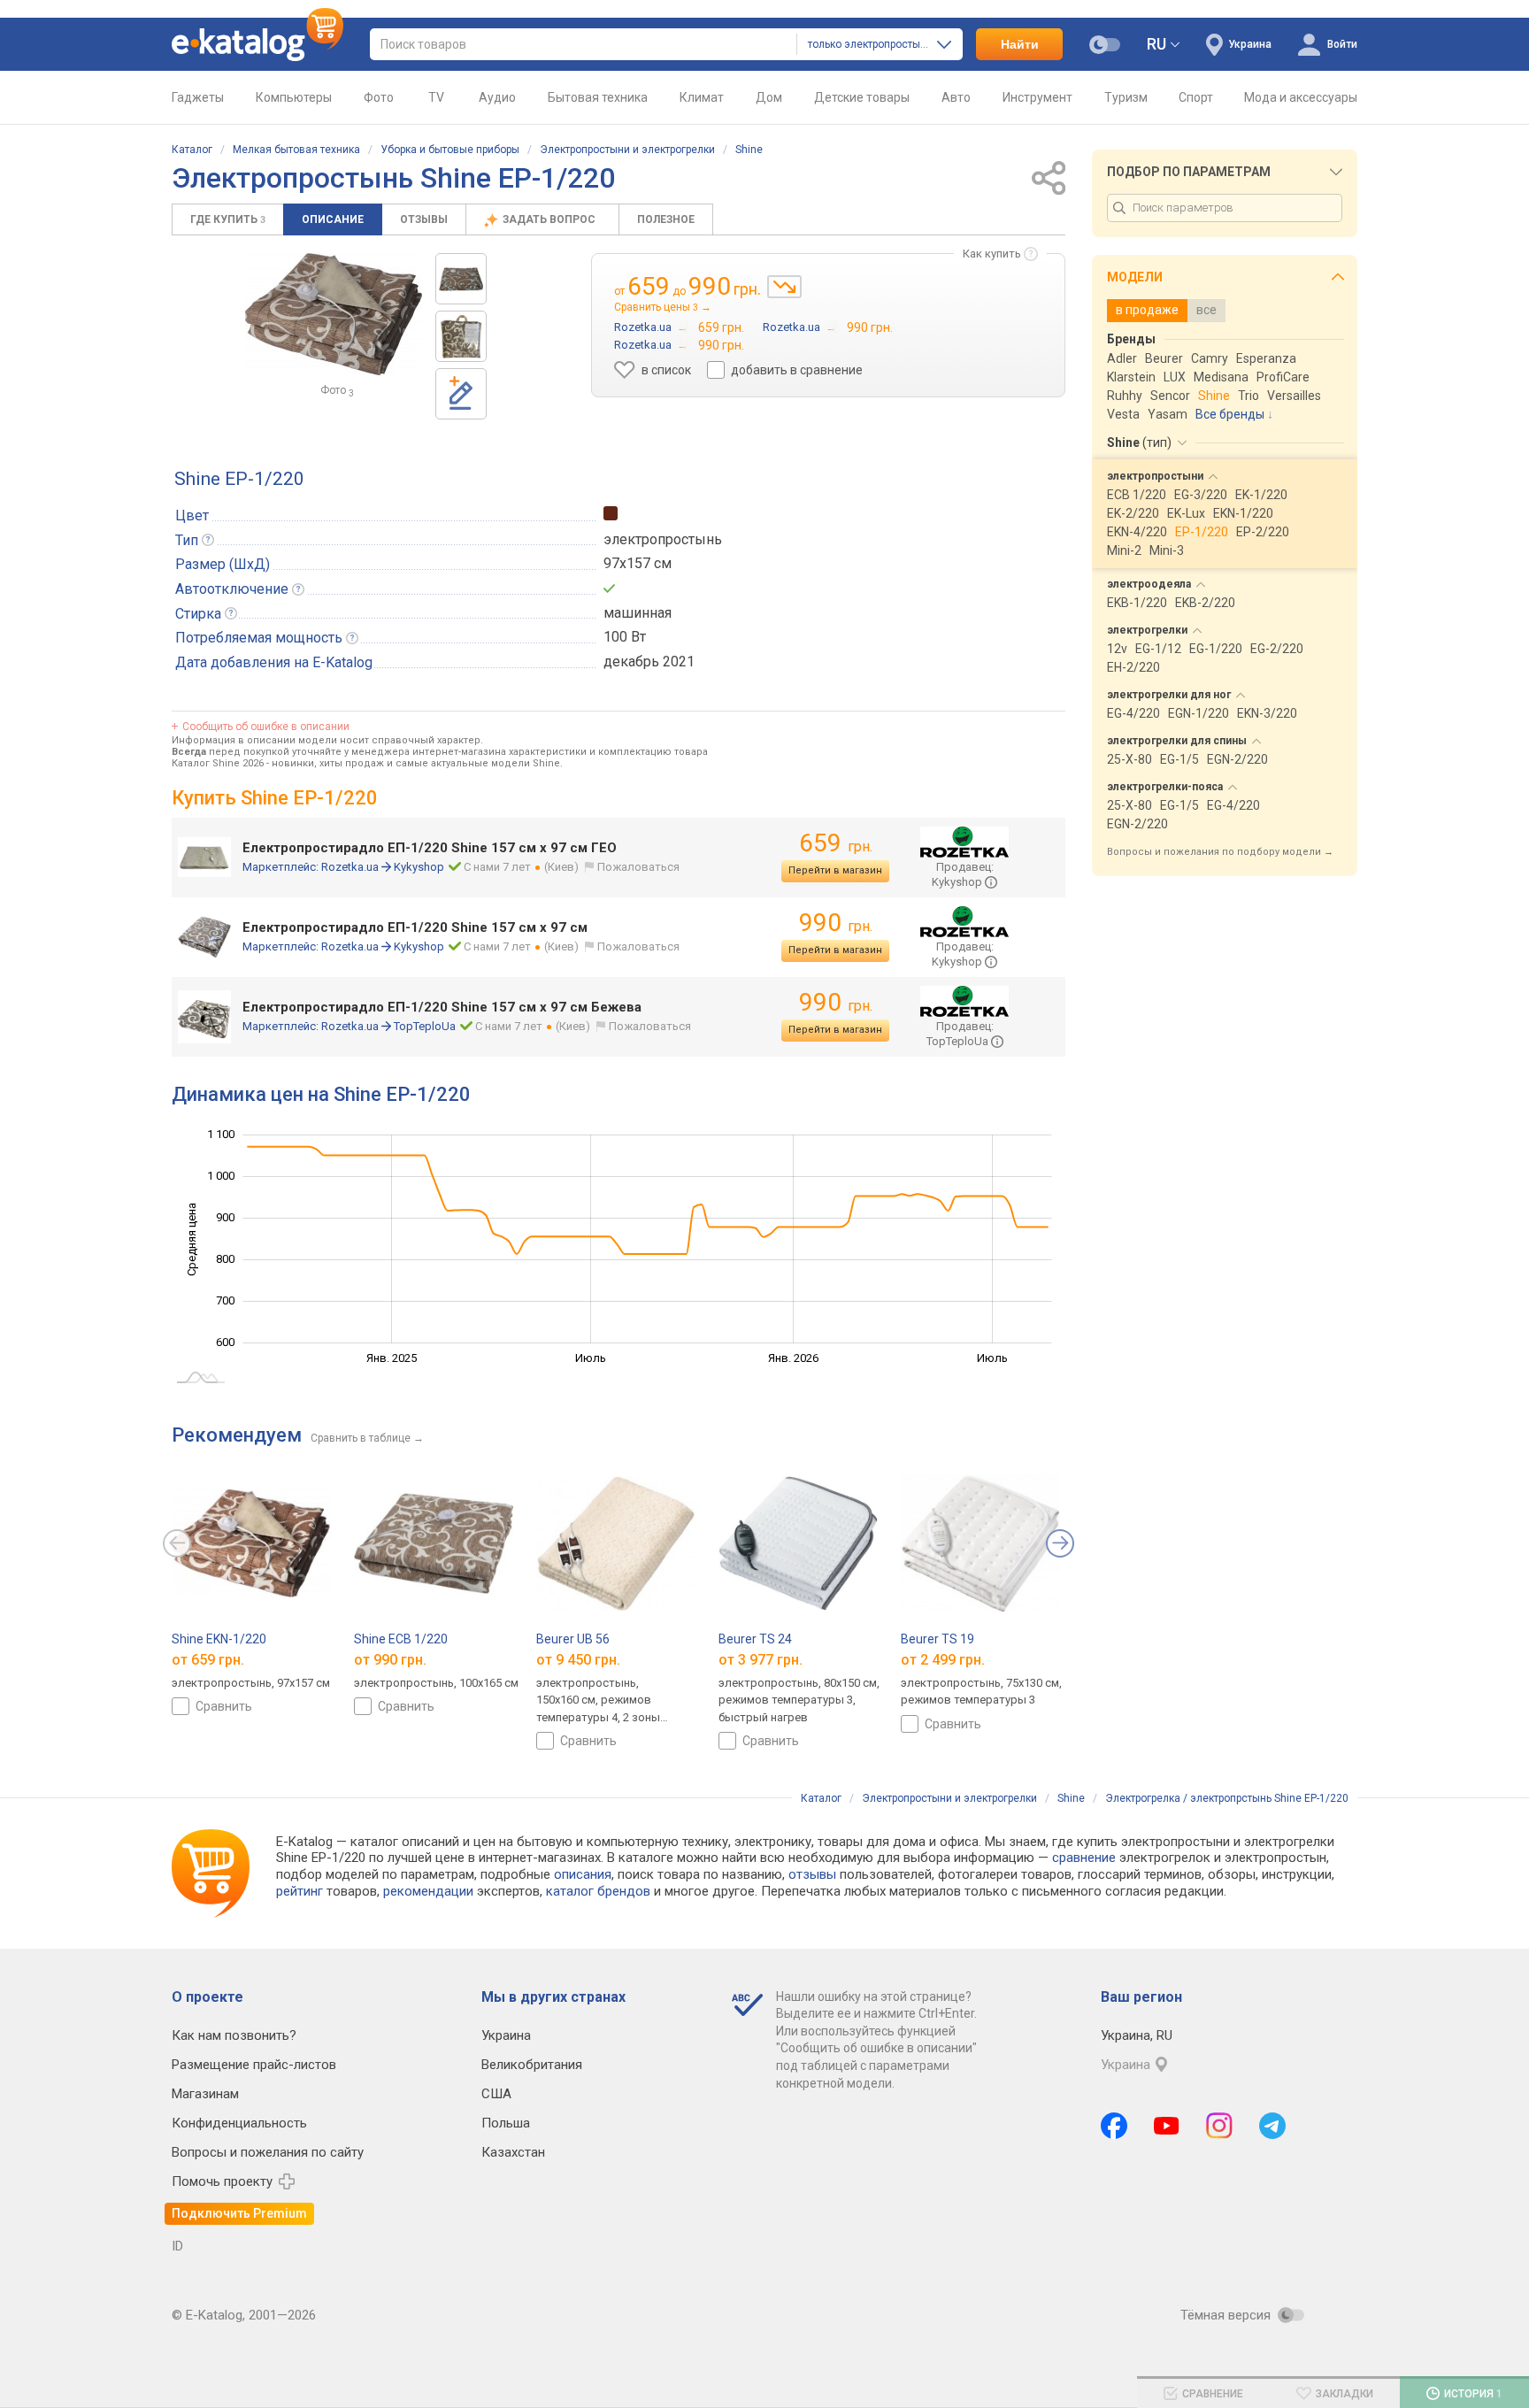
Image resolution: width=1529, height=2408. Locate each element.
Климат (702, 97)
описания (583, 1874)
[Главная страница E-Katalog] (257, 44)
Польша (506, 2123)
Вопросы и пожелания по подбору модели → (1220, 852)
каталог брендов (598, 1891)
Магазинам (205, 2094)
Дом (769, 97)
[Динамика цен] (784, 287)
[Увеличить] (334, 314)
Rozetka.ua (350, 867)
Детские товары (862, 97)
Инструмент (1037, 97)
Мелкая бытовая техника (296, 150)
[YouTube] (1167, 2126)
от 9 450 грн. (578, 1659)
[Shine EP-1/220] (461, 279)
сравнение (1084, 1858)
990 (836, 923)
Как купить (992, 254)
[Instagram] (1219, 2126)
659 (836, 843)
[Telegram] (1272, 2126)
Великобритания (532, 2065)
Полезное (666, 219)
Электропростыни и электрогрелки (627, 150)
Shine (749, 150)
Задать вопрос (550, 219)
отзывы (812, 1874)
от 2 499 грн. (943, 1659)
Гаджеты (198, 97)
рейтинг (300, 1891)
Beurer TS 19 (937, 1639)
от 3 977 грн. (761, 1659)
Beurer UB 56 (573, 1639)
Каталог (192, 150)
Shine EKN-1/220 (219, 1639)
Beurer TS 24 (755, 1639)
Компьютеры (294, 97)
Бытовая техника (598, 97)
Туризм (1126, 97)
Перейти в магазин (835, 870)
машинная (638, 613)
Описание (333, 219)
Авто (956, 97)
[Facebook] (1114, 2126)
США (496, 2094)
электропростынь (663, 539)
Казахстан (513, 2152)
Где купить (228, 219)
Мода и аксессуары (1301, 97)
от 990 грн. (390, 1659)
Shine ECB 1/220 (401, 1639)
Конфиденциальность (239, 2123)
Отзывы (424, 219)
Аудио (497, 97)
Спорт (1196, 97)
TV (436, 97)
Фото (379, 97)
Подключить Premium (239, 2213)
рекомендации (428, 1891)
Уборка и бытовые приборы (450, 150)
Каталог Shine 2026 (218, 763)
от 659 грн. (208, 1659)
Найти (1020, 44)
